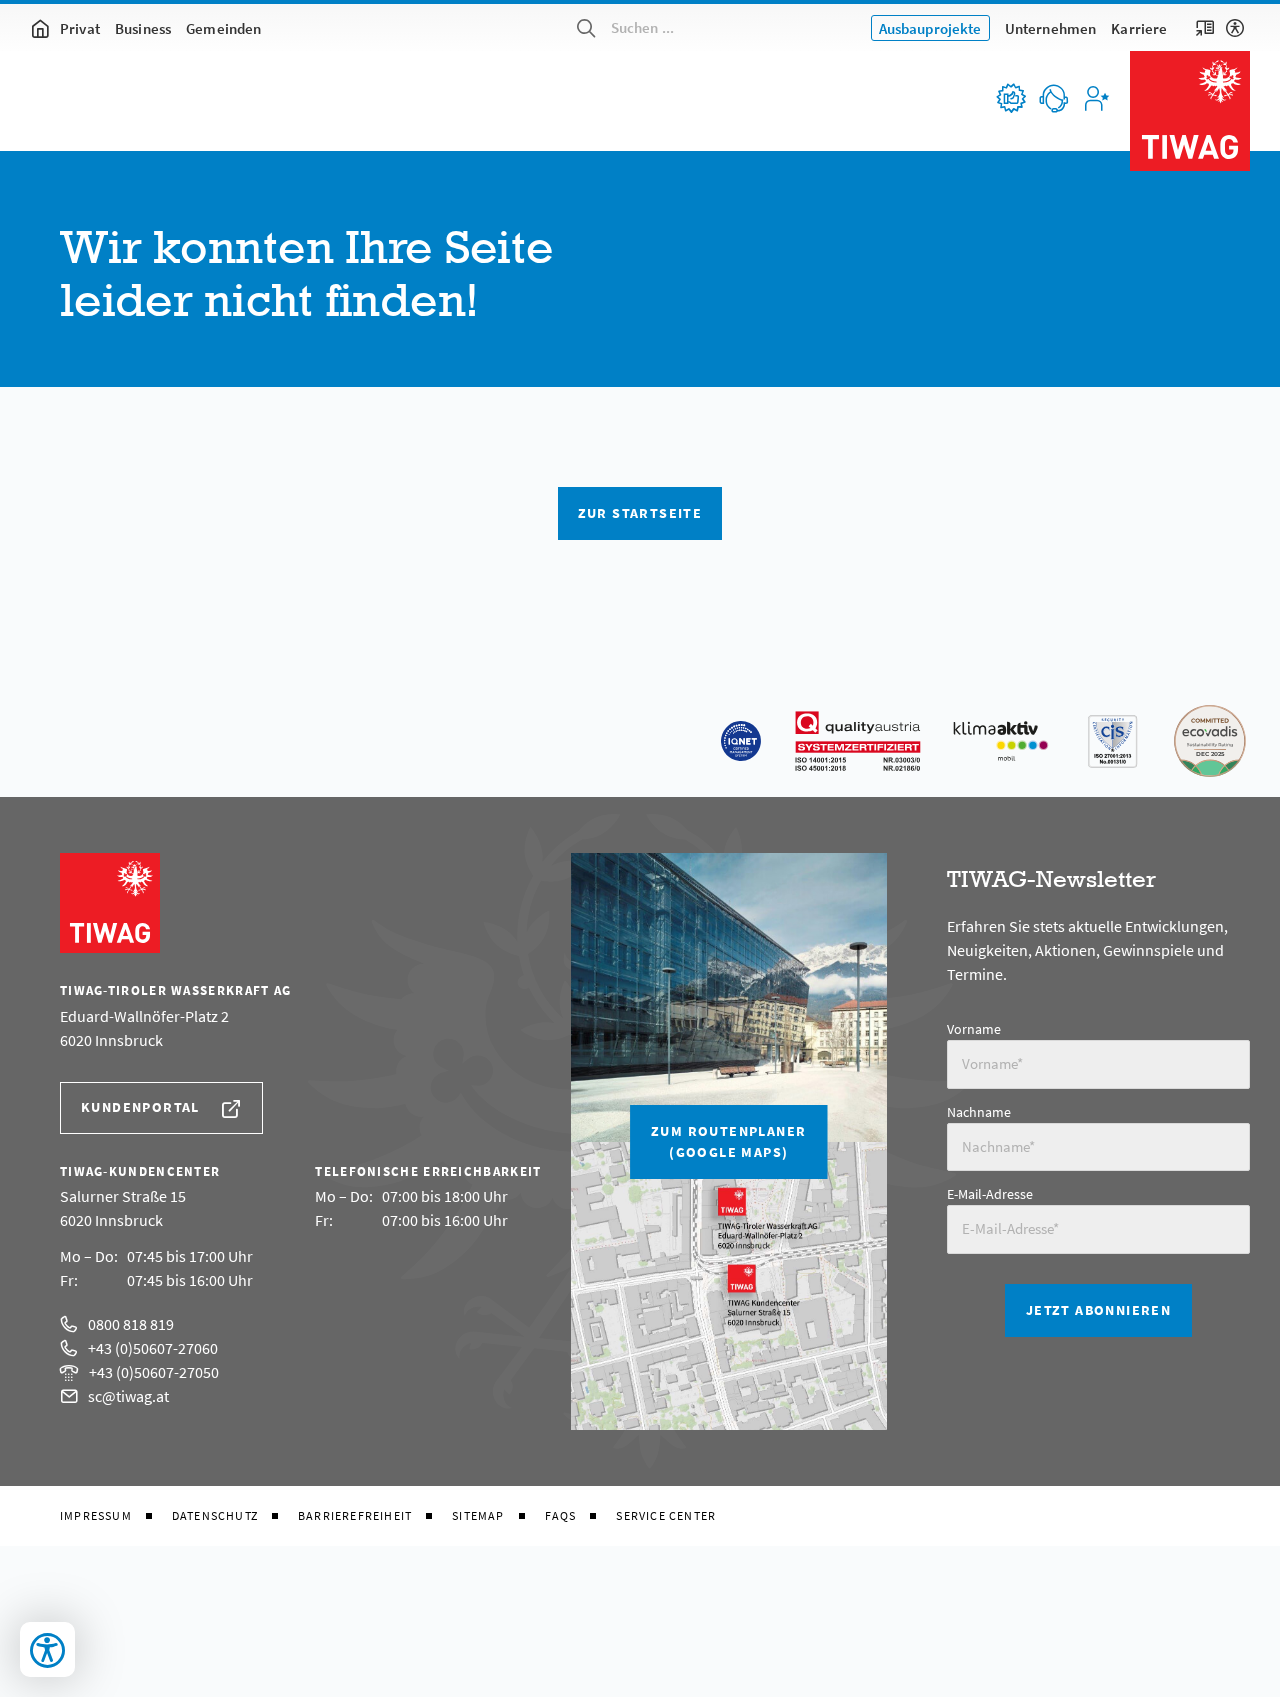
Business (143, 28)
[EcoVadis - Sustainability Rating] (1210, 741)
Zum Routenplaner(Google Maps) (728, 1141)
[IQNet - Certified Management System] (741, 741)
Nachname (979, 1112)
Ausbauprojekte (930, 28)
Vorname (974, 1029)
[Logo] (1190, 111)
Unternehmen (1051, 28)
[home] (40, 28)
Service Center (666, 1516)
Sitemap (478, 1516)
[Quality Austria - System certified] (858, 741)
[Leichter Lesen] (1205, 28)
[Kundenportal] (1096, 97)
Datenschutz (215, 1516)
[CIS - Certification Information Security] (1112, 741)
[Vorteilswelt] (1010, 97)
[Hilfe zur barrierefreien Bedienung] (1235, 28)
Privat (80, 28)
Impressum (96, 1516)
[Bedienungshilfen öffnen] (47, 1649)
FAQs (561, 1516)
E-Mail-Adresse (990, 1194)
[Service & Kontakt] (1053, 97)
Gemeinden (223, 28)
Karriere (1139, 28)
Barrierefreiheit (355, 1516)
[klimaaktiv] (1001, 741)
